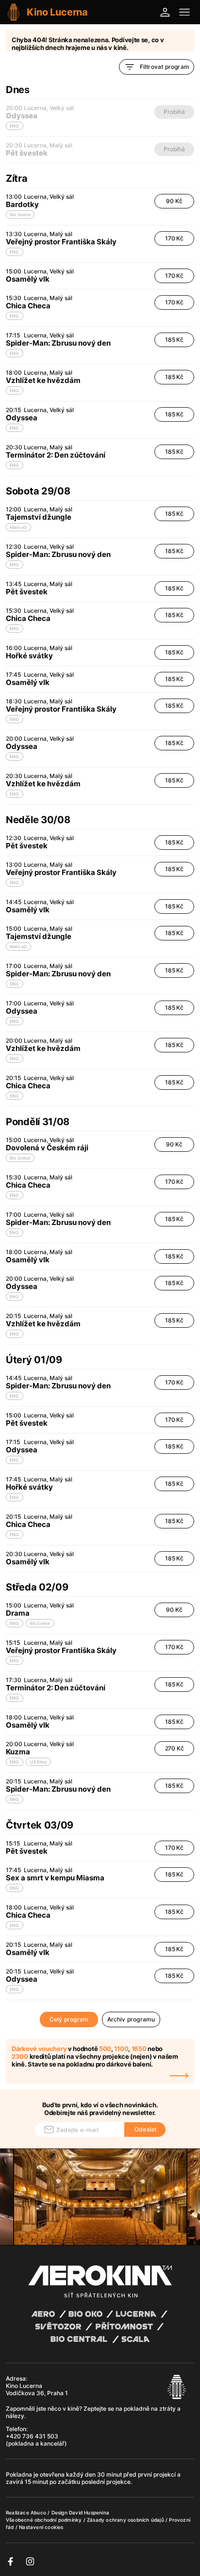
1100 (121, 2049)
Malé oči (18, 527)
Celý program (69, 2019)
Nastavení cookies (41, 2527)
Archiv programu (131, 2019)
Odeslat (145, 2129)
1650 (139, 2049)
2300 (20, 2056)
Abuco (38, 2512)
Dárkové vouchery (39, 2049)
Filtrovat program (165, 67)
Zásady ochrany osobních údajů (126, 2520)
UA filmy (39, 1762)
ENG (15, 252)
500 (105, 2049)
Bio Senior (20, 215)
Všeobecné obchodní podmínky (45, 2520)
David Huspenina (89, 2512)
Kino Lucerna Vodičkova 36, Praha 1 (37, 2389)
